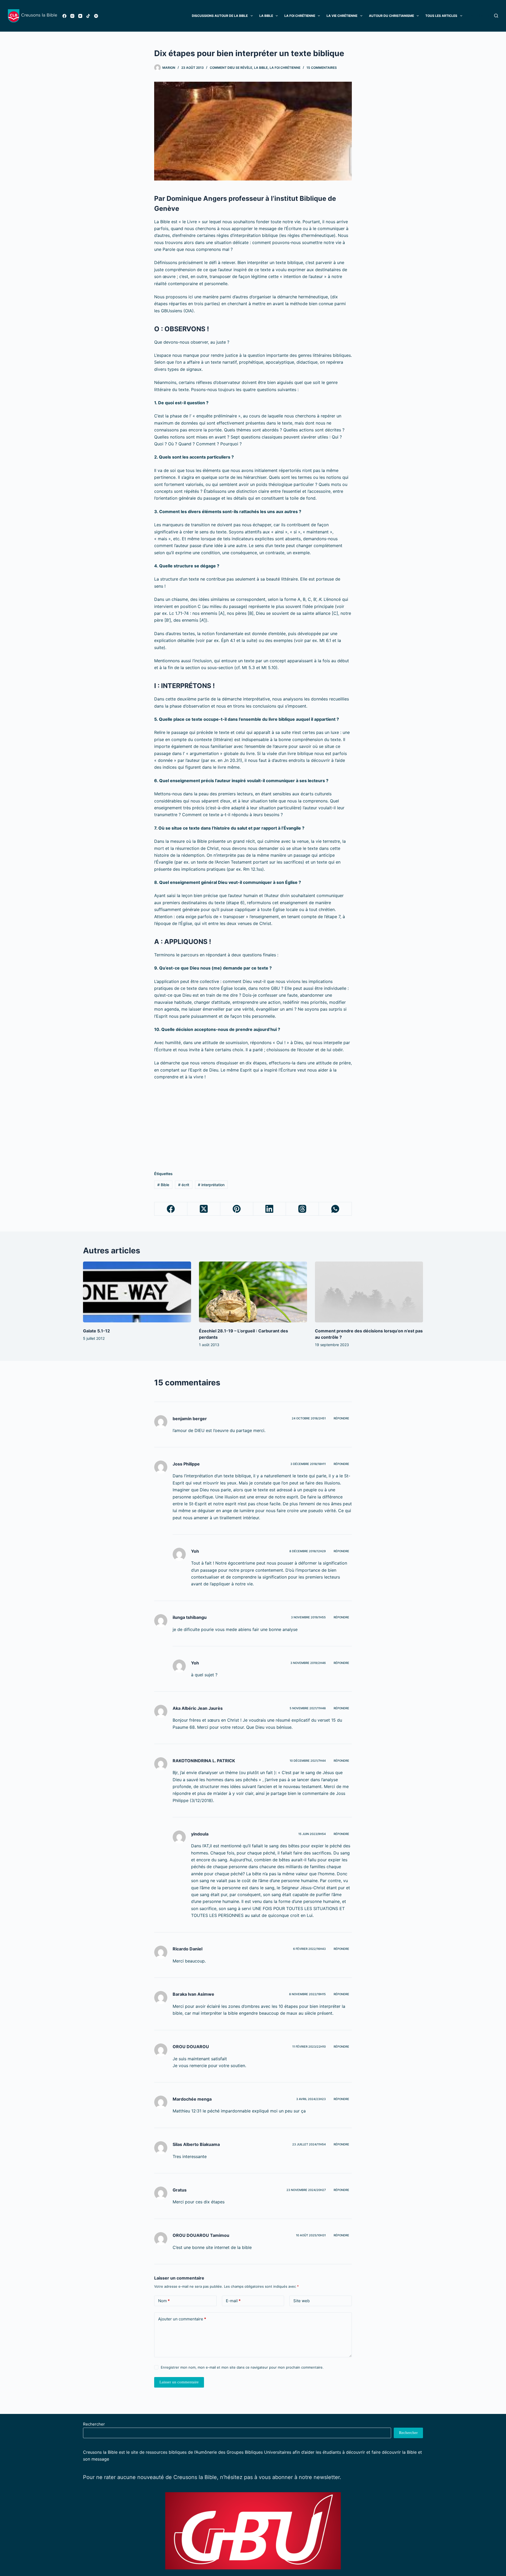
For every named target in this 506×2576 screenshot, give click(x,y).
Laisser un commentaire (179, 2382)
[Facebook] (64, 16)
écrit (184, 1185)
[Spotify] (96, 16)
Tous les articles (441, 16)
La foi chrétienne (300, 16)
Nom (164, 2301)
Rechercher (94, 2424)
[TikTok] (88, 16)
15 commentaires (322, 68)
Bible (163, 1185)
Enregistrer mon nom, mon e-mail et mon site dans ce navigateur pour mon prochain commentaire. (242, 2367)
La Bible (266, 16)
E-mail (233, 2301)
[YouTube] (80, 16)
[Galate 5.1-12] (137, 1292)
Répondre (341, 1418)
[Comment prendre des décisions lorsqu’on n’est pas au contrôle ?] (369, 1292)
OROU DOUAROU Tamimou (201, 2235)
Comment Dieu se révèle (231, 68)
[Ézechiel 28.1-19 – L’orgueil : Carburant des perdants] (253, 1292)
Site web (301, 2301)
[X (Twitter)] (204, 1209)
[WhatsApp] (335, 1209)
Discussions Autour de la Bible (220, 16)
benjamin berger (190, 1419)
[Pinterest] (237, 1209)
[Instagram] (72, 16)
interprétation (211, 1185)
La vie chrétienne (342, 16)
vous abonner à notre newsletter (299, 2477)
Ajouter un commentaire (182, 2319)
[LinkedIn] (270, 1209)
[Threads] (302, 1209)
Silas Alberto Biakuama (196, 2144)
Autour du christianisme (391, 16)
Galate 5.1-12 (96, 1331)
